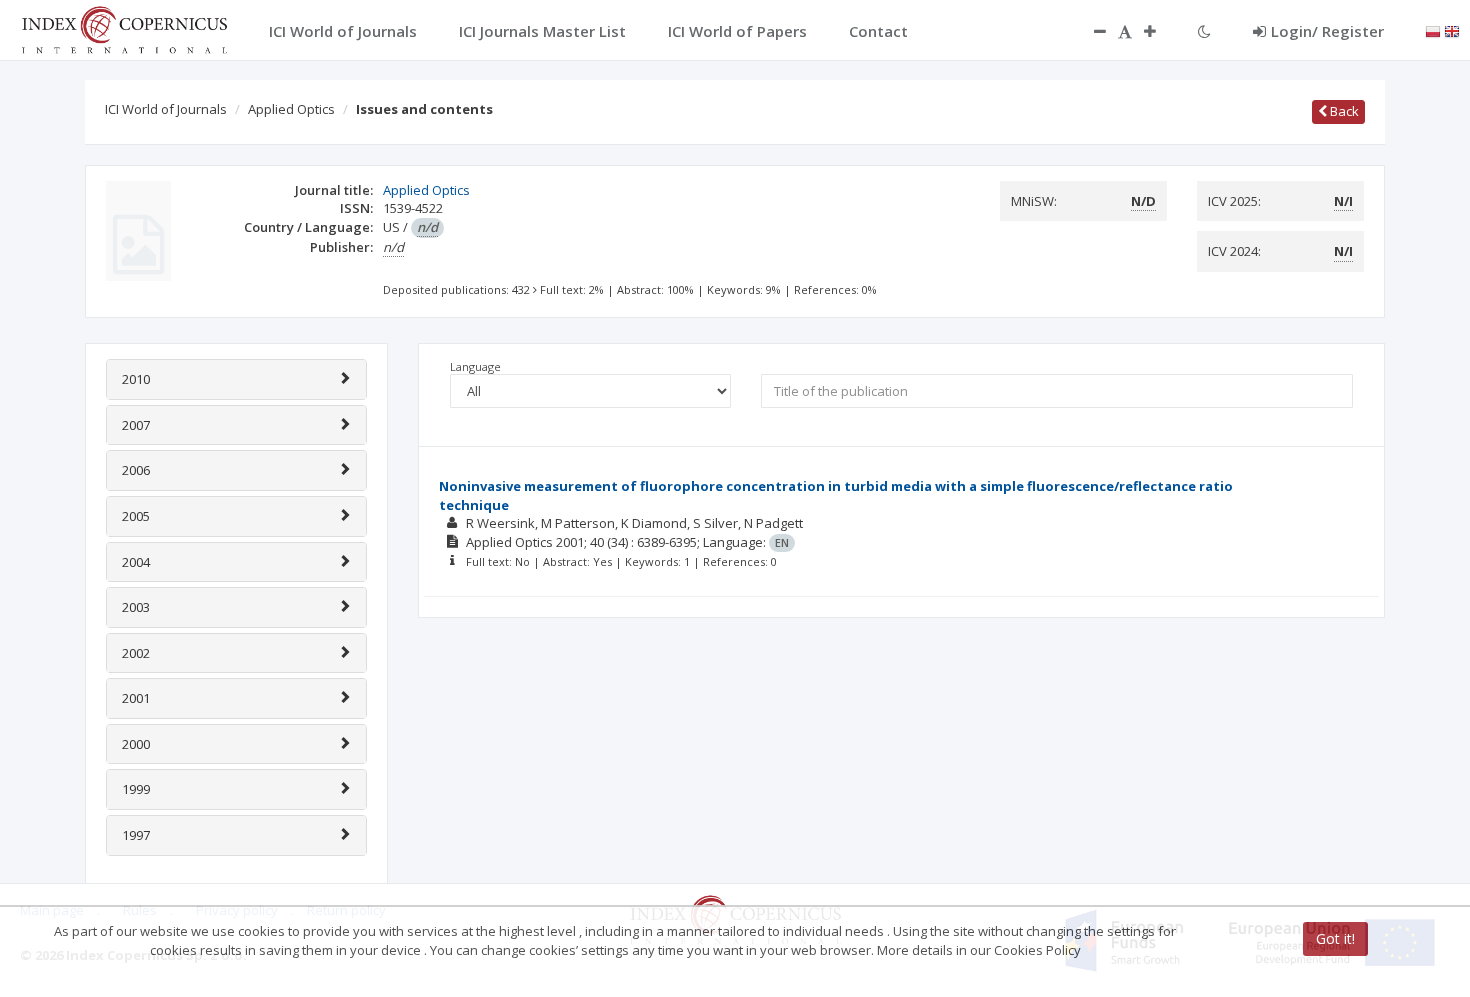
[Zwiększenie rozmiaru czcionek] (1160, 31)
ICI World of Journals (166, 109)
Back (1343, 111)
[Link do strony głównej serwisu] (124, 28)
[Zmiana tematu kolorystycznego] (1204, 31)
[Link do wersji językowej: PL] (1433, 30)
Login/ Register (1327, 31)
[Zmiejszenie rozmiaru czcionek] (1090, 31)
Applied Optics (291, 109)
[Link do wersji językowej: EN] (1452, 30)
